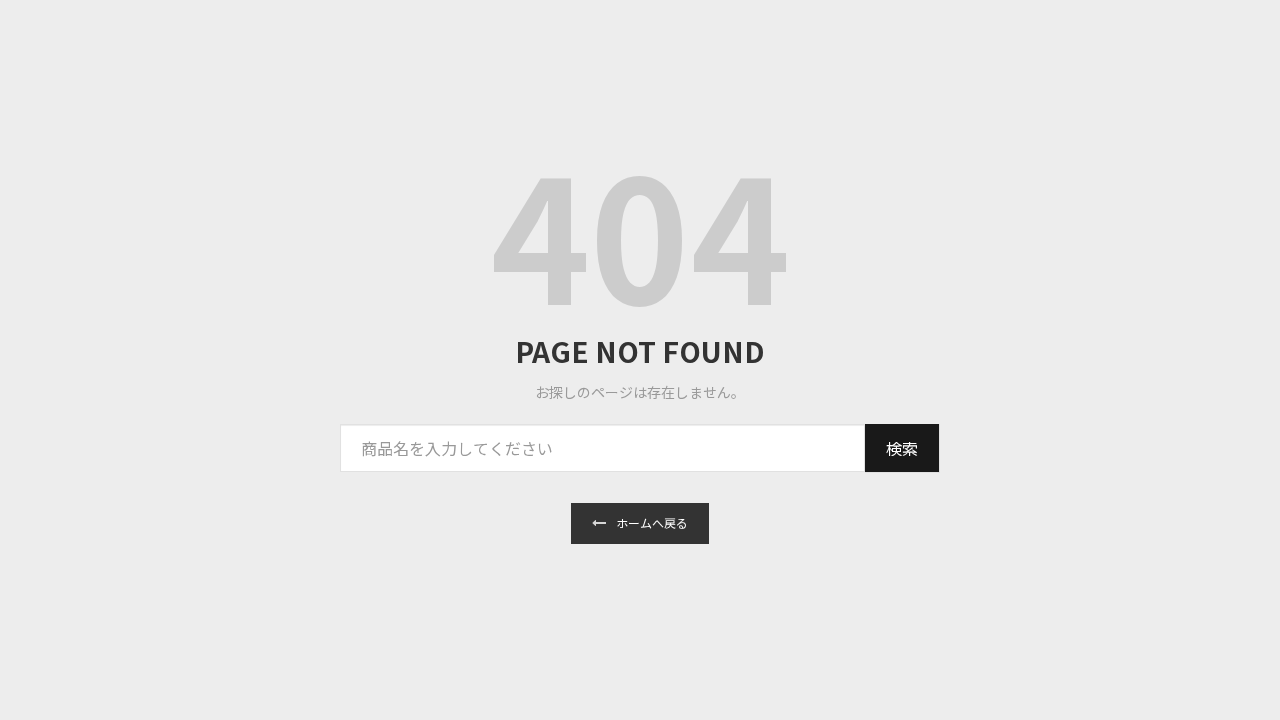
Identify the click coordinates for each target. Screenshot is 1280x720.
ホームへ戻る (652, 522)
